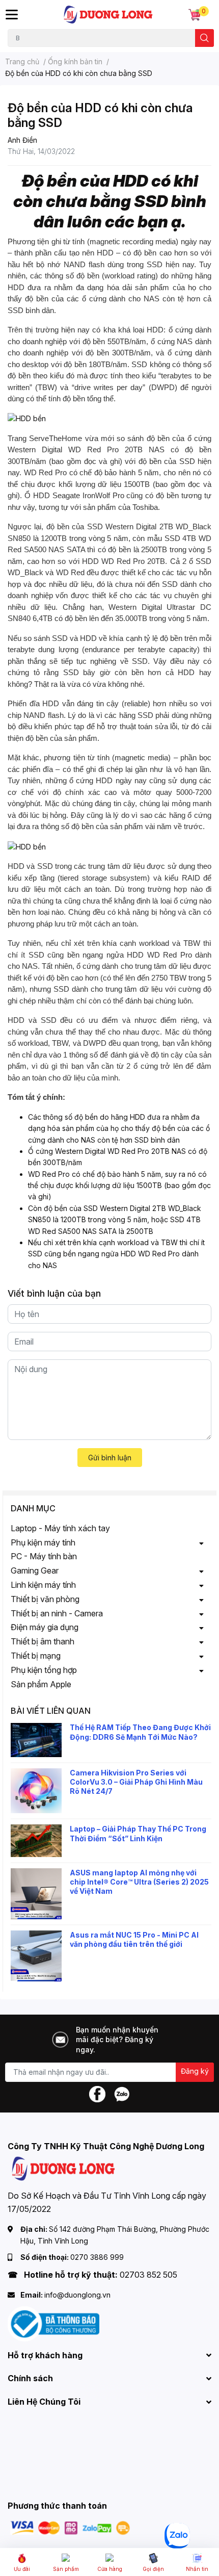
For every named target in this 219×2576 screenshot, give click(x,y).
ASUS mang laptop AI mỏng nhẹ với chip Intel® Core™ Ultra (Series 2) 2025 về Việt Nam (139, 1882)
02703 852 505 (148, 2275)
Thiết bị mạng (36, 1656)
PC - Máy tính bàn (44, 1556)
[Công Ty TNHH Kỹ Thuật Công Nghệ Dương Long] (108, 15)
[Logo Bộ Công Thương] (53, 2323)
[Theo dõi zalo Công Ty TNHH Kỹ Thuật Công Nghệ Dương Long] (122, 2093)
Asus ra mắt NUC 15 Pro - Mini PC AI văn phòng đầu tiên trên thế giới (134, 1939)
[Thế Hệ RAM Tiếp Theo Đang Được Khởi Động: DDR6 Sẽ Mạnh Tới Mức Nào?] (36, 1740)
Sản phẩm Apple (41, 1684)
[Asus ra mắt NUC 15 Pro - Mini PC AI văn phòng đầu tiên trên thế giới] (36, 1956)
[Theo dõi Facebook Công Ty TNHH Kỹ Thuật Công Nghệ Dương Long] (97, 2093)
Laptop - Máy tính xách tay (60, 1528)
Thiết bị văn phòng (45, 1599)
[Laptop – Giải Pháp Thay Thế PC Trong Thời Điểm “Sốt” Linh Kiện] (36, 1840)
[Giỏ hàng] (195, 15)
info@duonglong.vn (77, 2295)
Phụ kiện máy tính (43, 1542)
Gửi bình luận (110, 1458)
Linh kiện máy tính (43, 1585)
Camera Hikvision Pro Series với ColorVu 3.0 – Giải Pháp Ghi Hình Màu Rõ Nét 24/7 (136, 1782)
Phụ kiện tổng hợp (44, 1670)
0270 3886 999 (97, 2257)
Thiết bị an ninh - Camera (57, 1613)
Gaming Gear (35, 1570)
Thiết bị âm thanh (43, 1641)
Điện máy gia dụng (45, 1627)
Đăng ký (195, 2071)
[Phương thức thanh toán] (70, 2527)
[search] (204, 38)
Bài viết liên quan (51, 1711)
